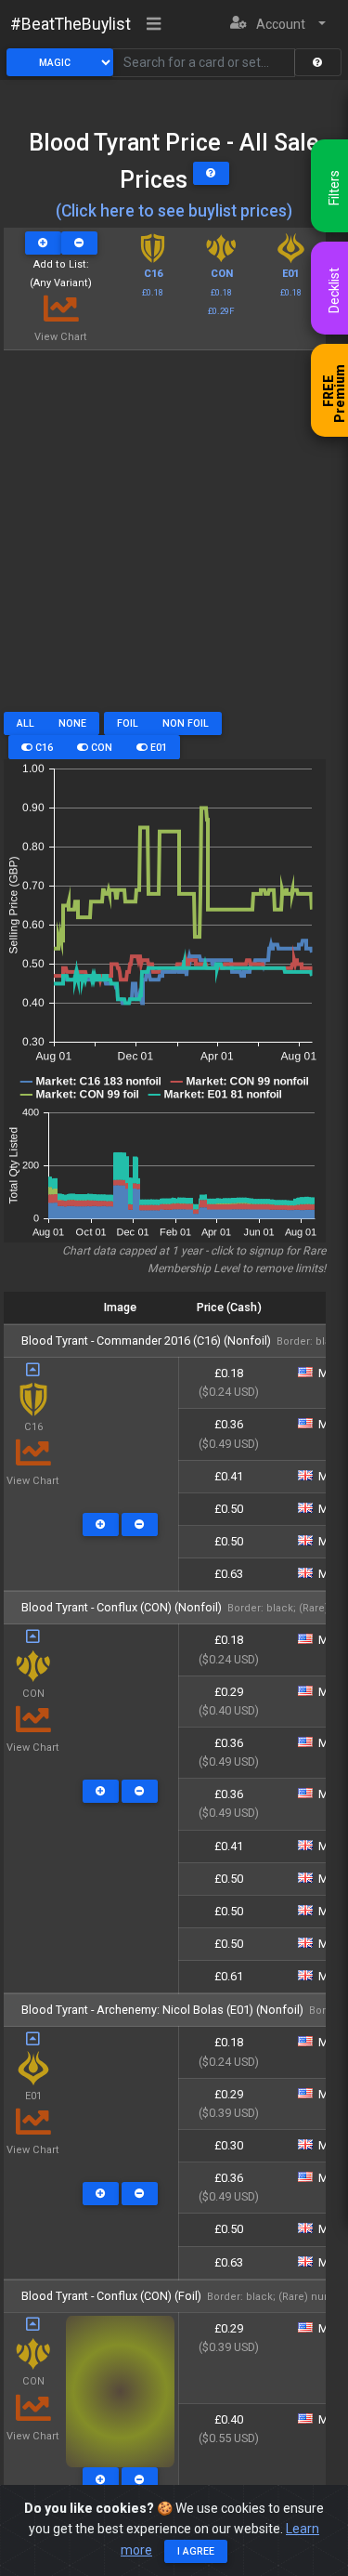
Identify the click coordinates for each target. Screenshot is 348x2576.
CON (100, 748)
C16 (43, 748)
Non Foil (186, 723)
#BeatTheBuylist (71, 24)
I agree (196, 2551)
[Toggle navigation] (154, 25)
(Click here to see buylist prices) (174, 211)
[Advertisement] (174, 538)
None (72, 723)
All (26, 723)
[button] (278, 25)
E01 (157, 748)
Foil (128, 723)
